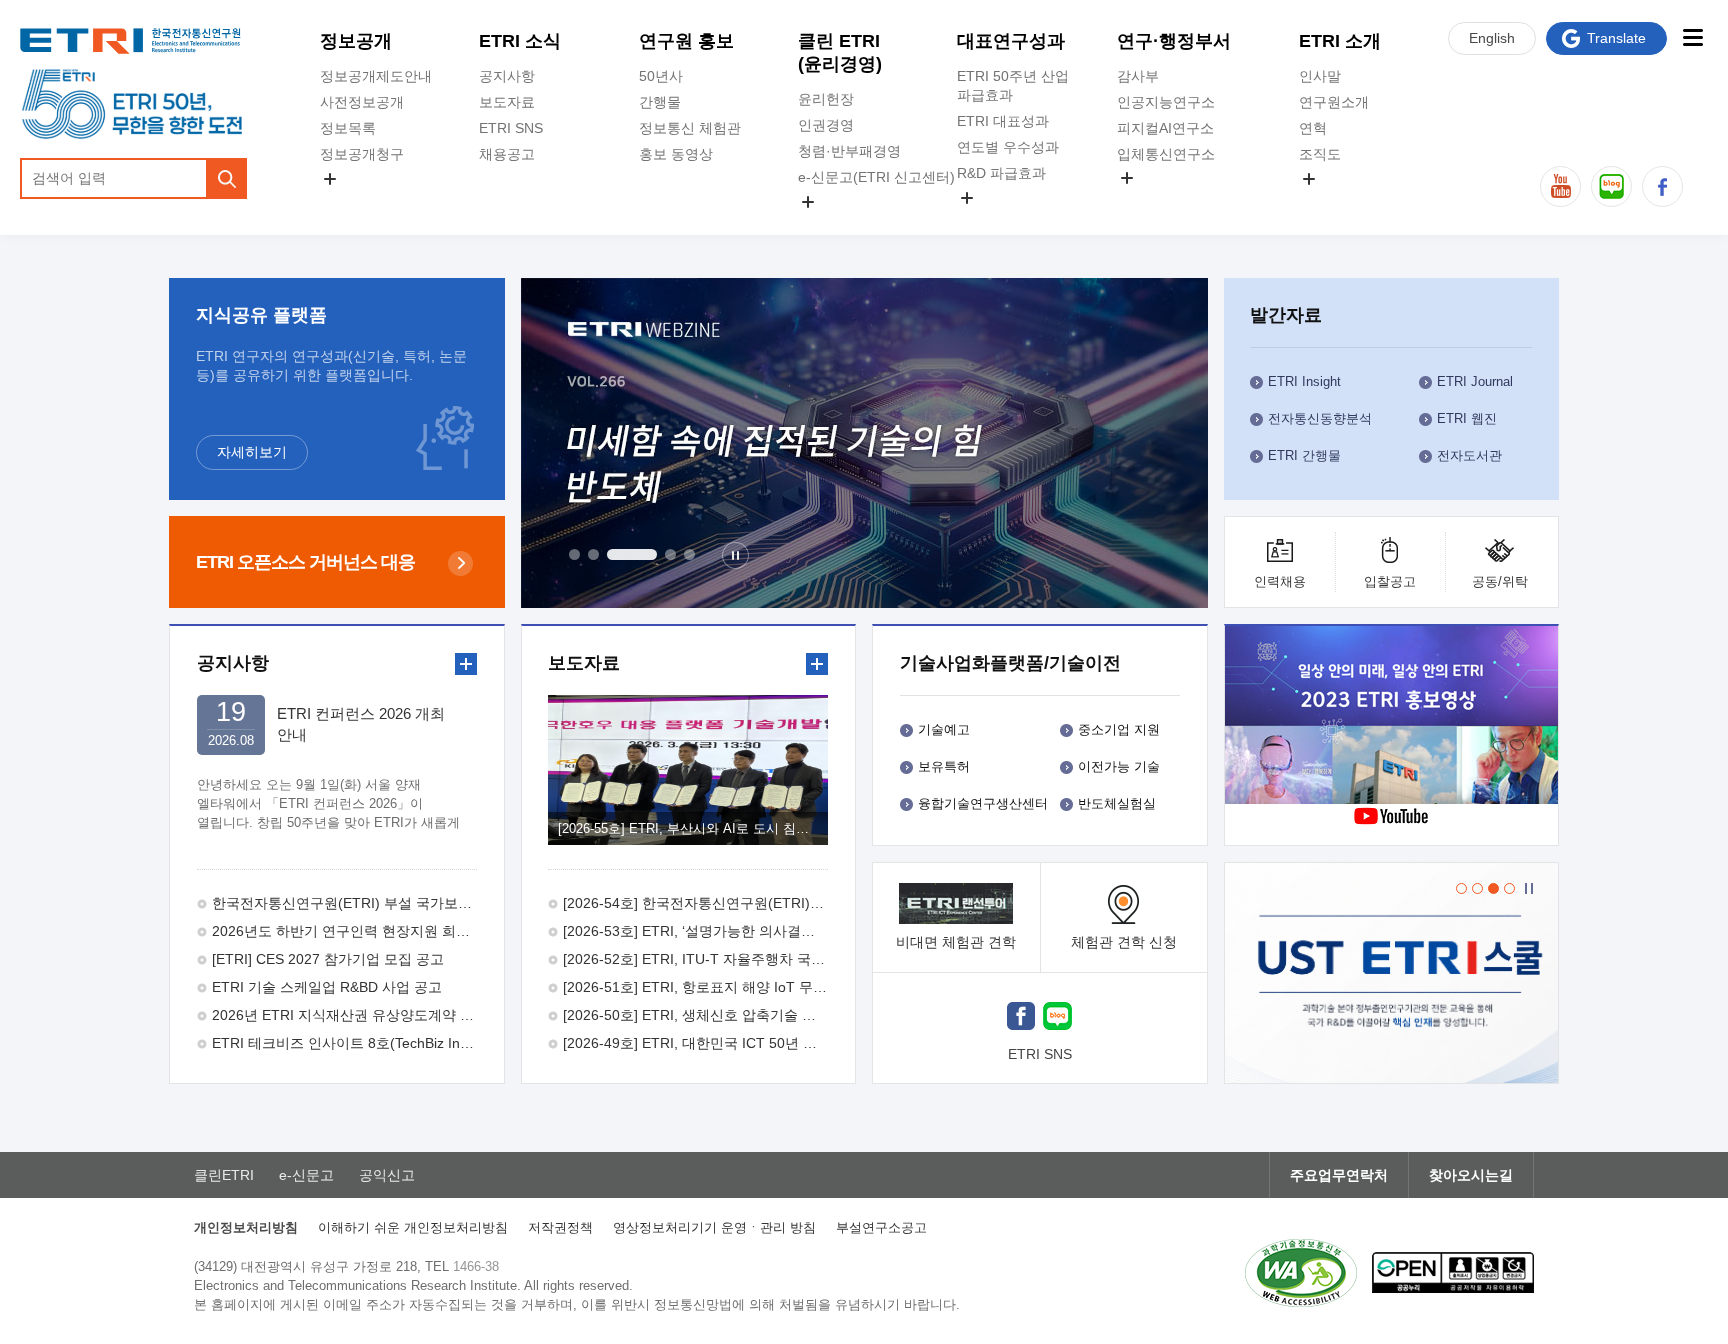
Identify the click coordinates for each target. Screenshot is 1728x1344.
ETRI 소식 (520, 41)
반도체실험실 (1117, 803)
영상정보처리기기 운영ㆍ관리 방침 (714, 1227)
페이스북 (1662, 186)
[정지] (735, 555)
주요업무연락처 (1339, 1175)
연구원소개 (1334, 102)
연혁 (1313, 128)
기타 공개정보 (1343, 202)
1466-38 (476, 1266)
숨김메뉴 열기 (330, 179)
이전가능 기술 (1119, 766)
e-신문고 (306, 1175)
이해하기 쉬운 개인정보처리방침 (413, 1227)
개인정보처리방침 (246, 1227)
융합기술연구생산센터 (983, 803)
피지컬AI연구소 (1165, 128)
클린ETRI (224, 1175)
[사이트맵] (1692, 37)
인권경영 (826, 125)
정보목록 (348, 128)
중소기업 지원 (1119, 729)
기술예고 (944, 729)
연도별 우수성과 (1008, 147)
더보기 (466, 664)
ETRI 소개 (1340, 41)
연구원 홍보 (686, 41)
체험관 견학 (1124, 942)
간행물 (660, 102)
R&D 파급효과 (1001, 173)
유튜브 (1560, 186)
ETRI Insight (1304, 381)
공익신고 (826, 225)
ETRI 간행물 (1304, 455)
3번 (632, 554)
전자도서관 (1469, 455)
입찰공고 (1390, 581)
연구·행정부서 (1174, 41)
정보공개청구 (362, 154)
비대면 (956, 942)
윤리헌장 (826, 99)
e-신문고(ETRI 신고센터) (876, 177)
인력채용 (1280, 581)
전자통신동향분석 (1320, 418)
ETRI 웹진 (1467, 418)
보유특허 (944, 766)
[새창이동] (1392, 973)
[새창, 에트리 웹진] (864, 443)
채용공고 (507, 154)
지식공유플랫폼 (1006, 221)
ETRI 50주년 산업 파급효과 (1013, 85)
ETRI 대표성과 (1003, 121)
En (1492, 38)
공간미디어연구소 (1173, 201)
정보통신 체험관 (690, 128)
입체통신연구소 (1166, 154)
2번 (593, 554)
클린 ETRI (840, 52)
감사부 (1138, 76)
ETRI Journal (1475, 381)
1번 (574, 554)
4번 (670, 554)
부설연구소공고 (881, 1227)
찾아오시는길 (1471, 1175)
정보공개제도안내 (376, 76)
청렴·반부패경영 (849, 151)
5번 (689, 554)
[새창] (1021, 1018)
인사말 (1320, 76)
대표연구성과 (1011, 41)
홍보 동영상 (676, 154)
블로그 (1611, 186)
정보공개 (356, 41)
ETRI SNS (511, 128)
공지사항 (507, 76)
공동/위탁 (1500, 581)
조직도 (1320, 154)
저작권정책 (560, 1227)
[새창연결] (1393, 717)
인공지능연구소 (1166, 102)
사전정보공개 (362, 102)
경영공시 (348, 202)
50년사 (661, 76)
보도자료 (507, 102)
